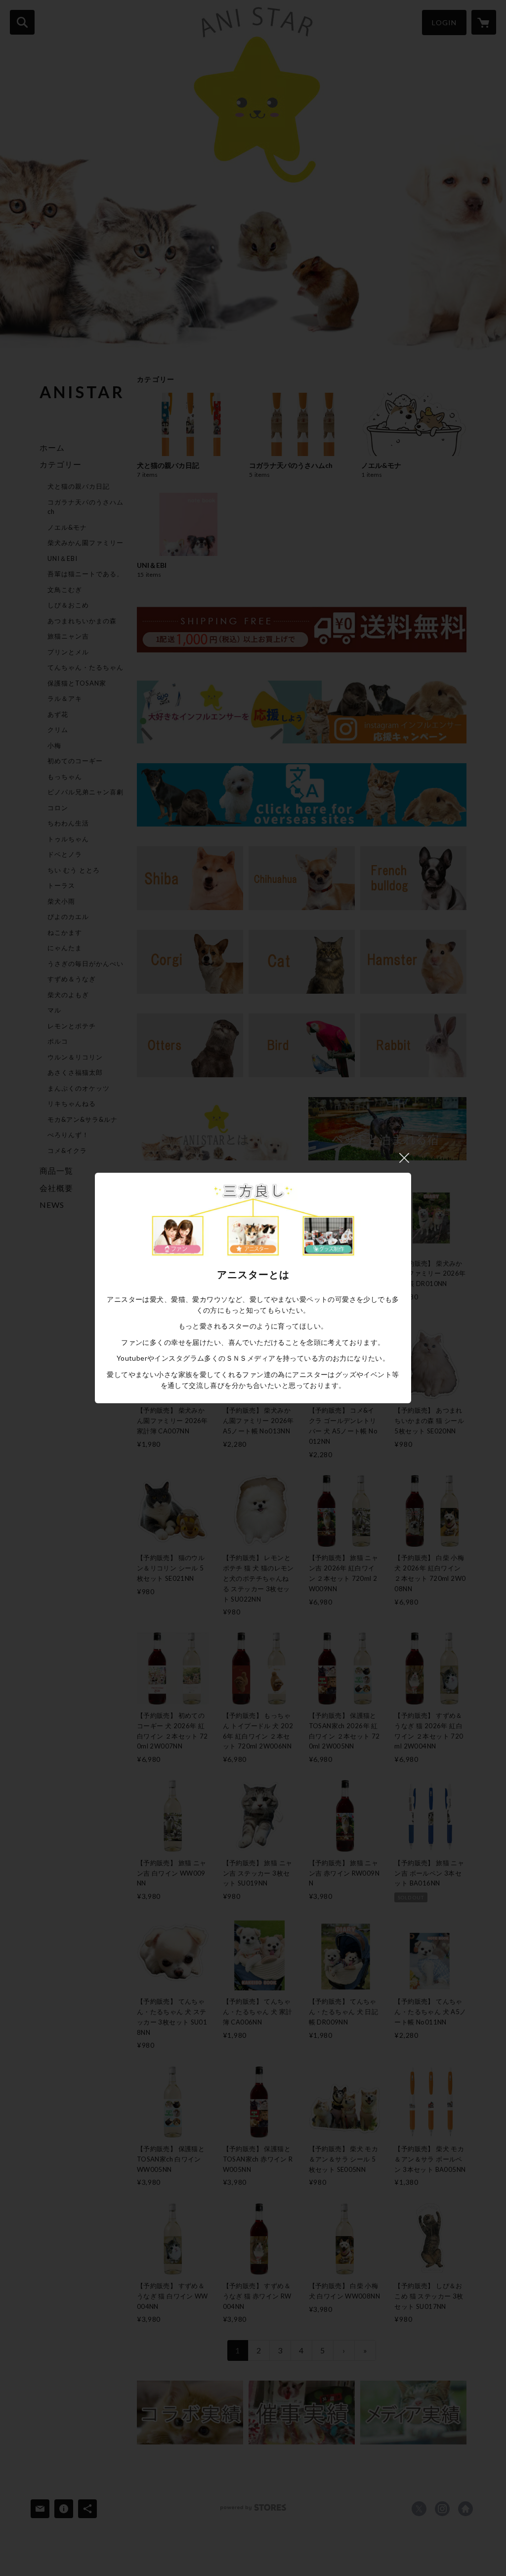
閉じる (404, 1158)
